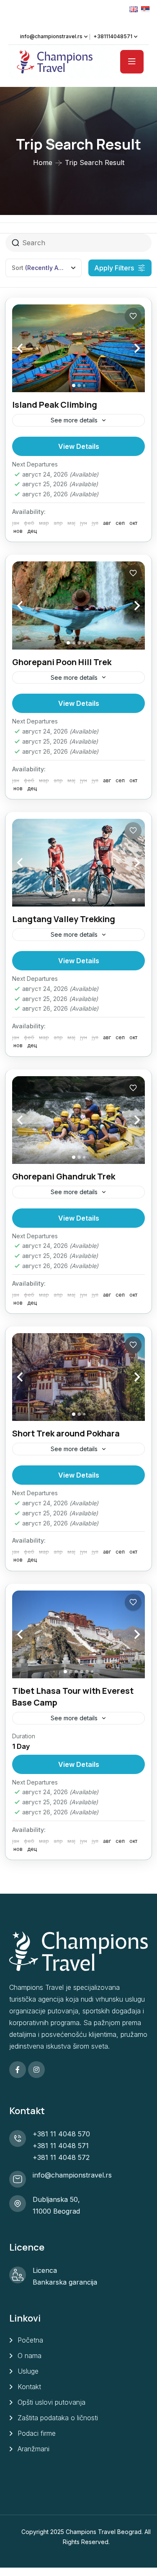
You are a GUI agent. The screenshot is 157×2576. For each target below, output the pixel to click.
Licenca (45, 2270)
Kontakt (29, 2387)
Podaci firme (37, 2433)
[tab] (74, 385)
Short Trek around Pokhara (66, 1433)
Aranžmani (33, 2449)
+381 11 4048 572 (61, 2157)
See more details (74, 420)
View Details (79, 446)
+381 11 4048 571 (61, 2146)
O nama (30, 2356)
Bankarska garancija (65, 2282)
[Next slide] (128, 348)
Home (43, 162)
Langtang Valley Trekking (64, 919)
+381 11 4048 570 (61, 2134)
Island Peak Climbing (55, 405)
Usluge (28, 2371)
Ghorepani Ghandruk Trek (64, 1176)
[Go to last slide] (29, 348)
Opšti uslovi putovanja (51, 2402)
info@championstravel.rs (51, 36)
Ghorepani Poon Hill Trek (62, 662)
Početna (30, 2340)
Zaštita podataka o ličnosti (58, 2418)
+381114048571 (113, 36)
